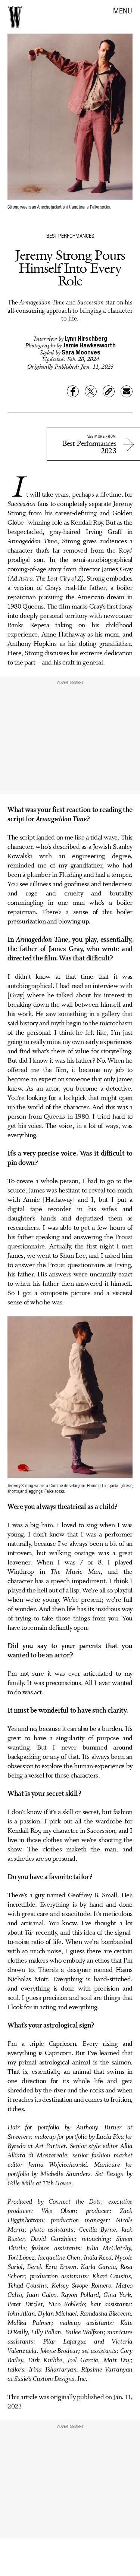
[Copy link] (109, 391)
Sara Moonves (81, 352)
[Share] (73, 391)
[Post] (91, 391)
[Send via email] (127, 391)
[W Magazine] (15, 17)
